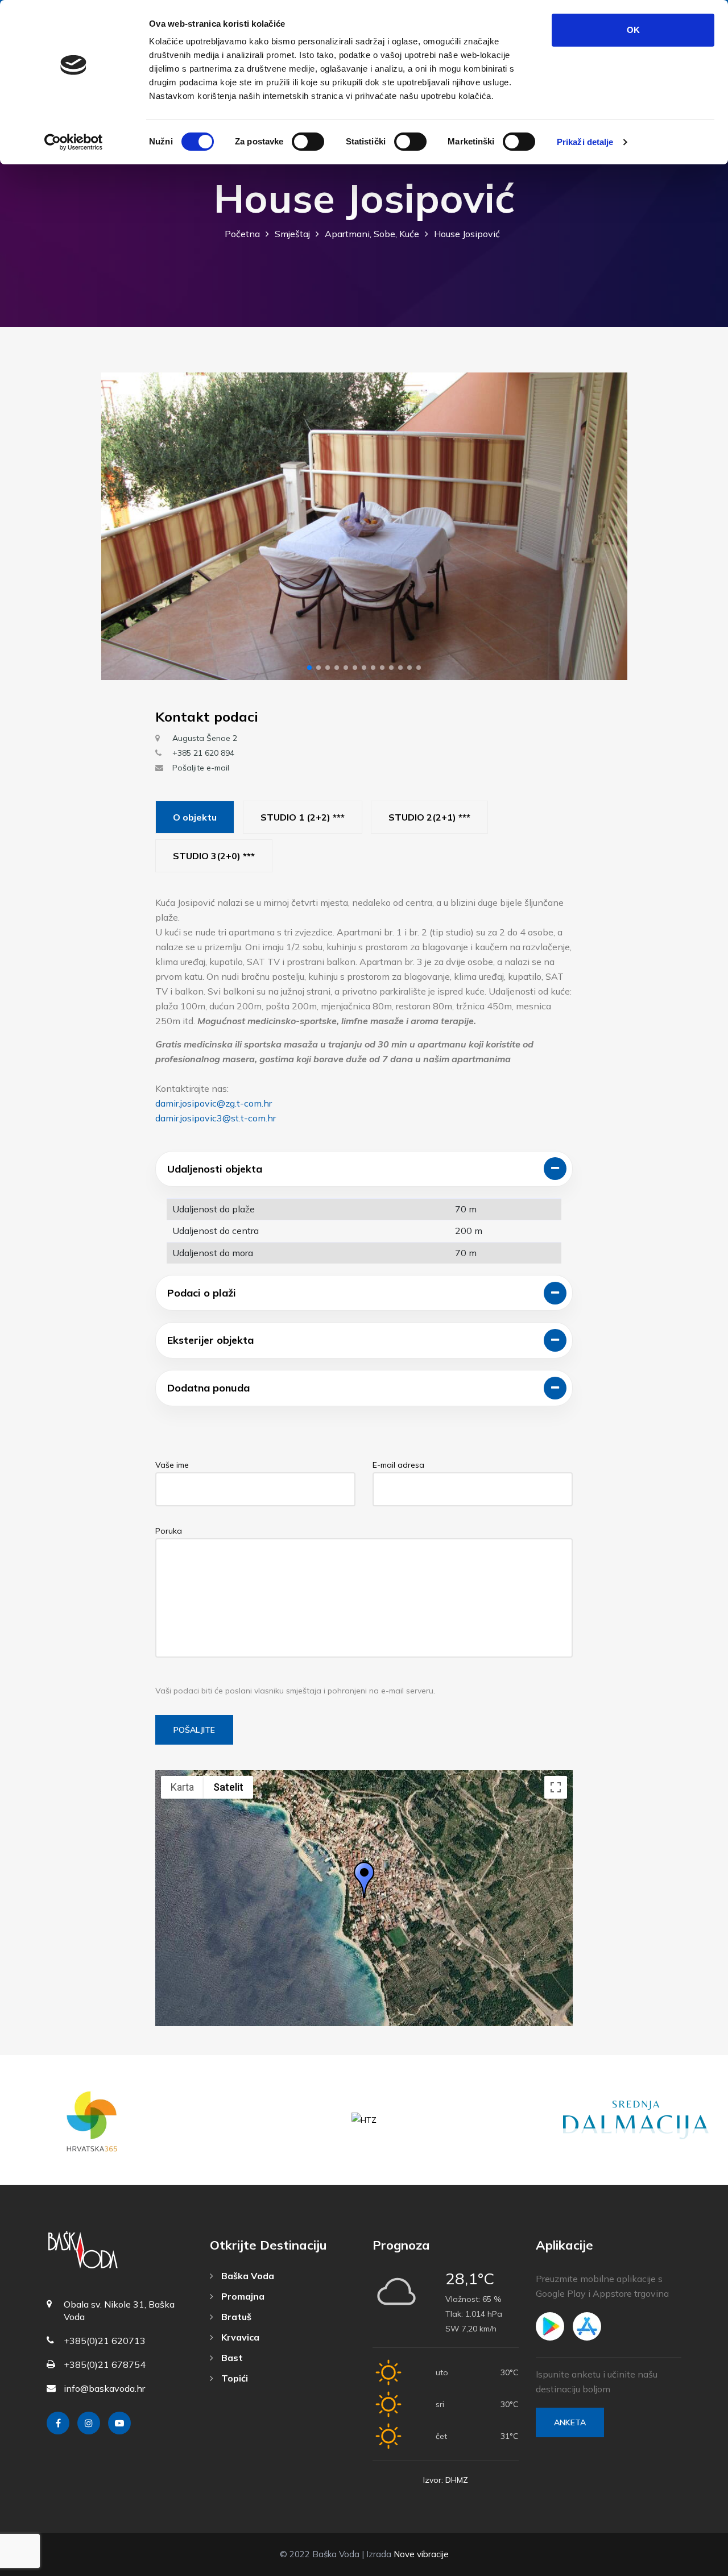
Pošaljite (194, 1730)
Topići (233, 2378)
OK (633, 30)
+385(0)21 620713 (105, 2341)
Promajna (242, 2296)
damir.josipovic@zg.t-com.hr (214, 1103)
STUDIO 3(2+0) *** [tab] (214, 856)
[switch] (308, 142)
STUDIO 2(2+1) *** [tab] (429, 817)
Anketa (570, 2422)
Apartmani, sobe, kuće (372, 234)
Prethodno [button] (120, 526)
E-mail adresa (398, 1465)
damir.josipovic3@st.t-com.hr (216, 1118)
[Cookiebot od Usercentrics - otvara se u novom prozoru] (74, 142)
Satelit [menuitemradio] (228, 1787)
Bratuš (235, 2317)
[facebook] (58, 2423)
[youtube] (119, 2423)
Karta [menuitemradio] (182, 1787)
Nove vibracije (421, 2554)
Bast (231, 2358)
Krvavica (239, 2337)
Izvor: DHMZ (446, 2480)
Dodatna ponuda (208, 1388)
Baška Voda (247, 2276)
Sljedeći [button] (609, 526)
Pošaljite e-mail (201, 768)
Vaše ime (172, 1465)
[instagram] (89, 2423)
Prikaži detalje (585, 142)
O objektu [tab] (195, 817)
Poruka (169, 1531)
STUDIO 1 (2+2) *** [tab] (303, 817)
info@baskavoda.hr (104, 2388)
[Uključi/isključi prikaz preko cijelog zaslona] (556, 1787)
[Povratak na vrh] (694, 2565)
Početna (242, 234)
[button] (309, 668)
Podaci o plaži (202, 1293)
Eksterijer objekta (210, 1340)
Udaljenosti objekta (215, 1169)
